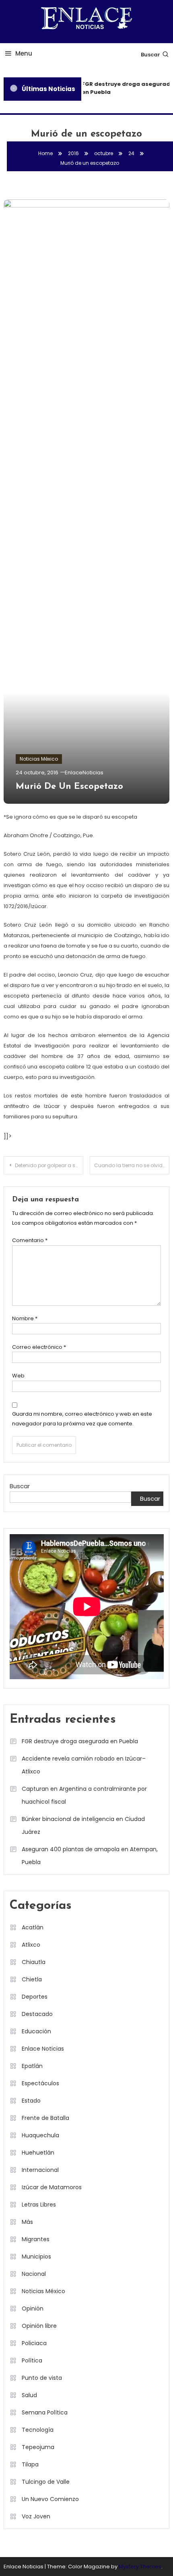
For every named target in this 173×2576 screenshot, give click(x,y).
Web (18, 1376)
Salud (29, 2395)
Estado (31, 2101)
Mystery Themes (140, 2567)
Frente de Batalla (45, 2118)
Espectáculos (40, 2083)
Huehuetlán (38, 2153)
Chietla (32, 1979)
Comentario (30, 1240)
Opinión (33, 2308)
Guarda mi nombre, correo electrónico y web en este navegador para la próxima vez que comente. (82, 1419)
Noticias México (39, 759)
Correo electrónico (39, 1347)
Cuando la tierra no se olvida (130, 1165)
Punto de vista (42, 2378)
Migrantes (36, 2239)
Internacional (40, 2170)
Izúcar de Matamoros (52, 2187)
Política (32, 2360)
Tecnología (38, 2430)
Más (27, 2222)
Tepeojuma (38, 2447)
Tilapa (30, 2464)
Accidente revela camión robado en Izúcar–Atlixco (84, 1765)
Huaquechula (40, 2135)
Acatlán (33, 1927)
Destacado (37, 2014)
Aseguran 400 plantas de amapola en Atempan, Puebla (90, 1856)
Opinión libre (39, 2326)
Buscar (150, 55)
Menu (24, 53)
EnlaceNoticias (84, 773)
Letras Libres (39, 2205)
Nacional (34, 2274)
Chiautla (34, 1962)
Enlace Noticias (43, 2049)
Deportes (35, 1997)
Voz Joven (36, 2516)
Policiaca (34, 2343)
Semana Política (45, 2412)
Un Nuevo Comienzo (50, 2499)
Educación (36, 2031)
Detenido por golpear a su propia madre (49, 1165)
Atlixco (31, 1945)
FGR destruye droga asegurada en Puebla (80, 1741)
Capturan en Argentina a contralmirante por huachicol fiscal (84, 1795)
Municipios (36, 2257)
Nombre (25, 1318)
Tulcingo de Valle (46, 2482)
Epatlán (32, 2066)
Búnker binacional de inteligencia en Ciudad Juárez (83, 1825)
